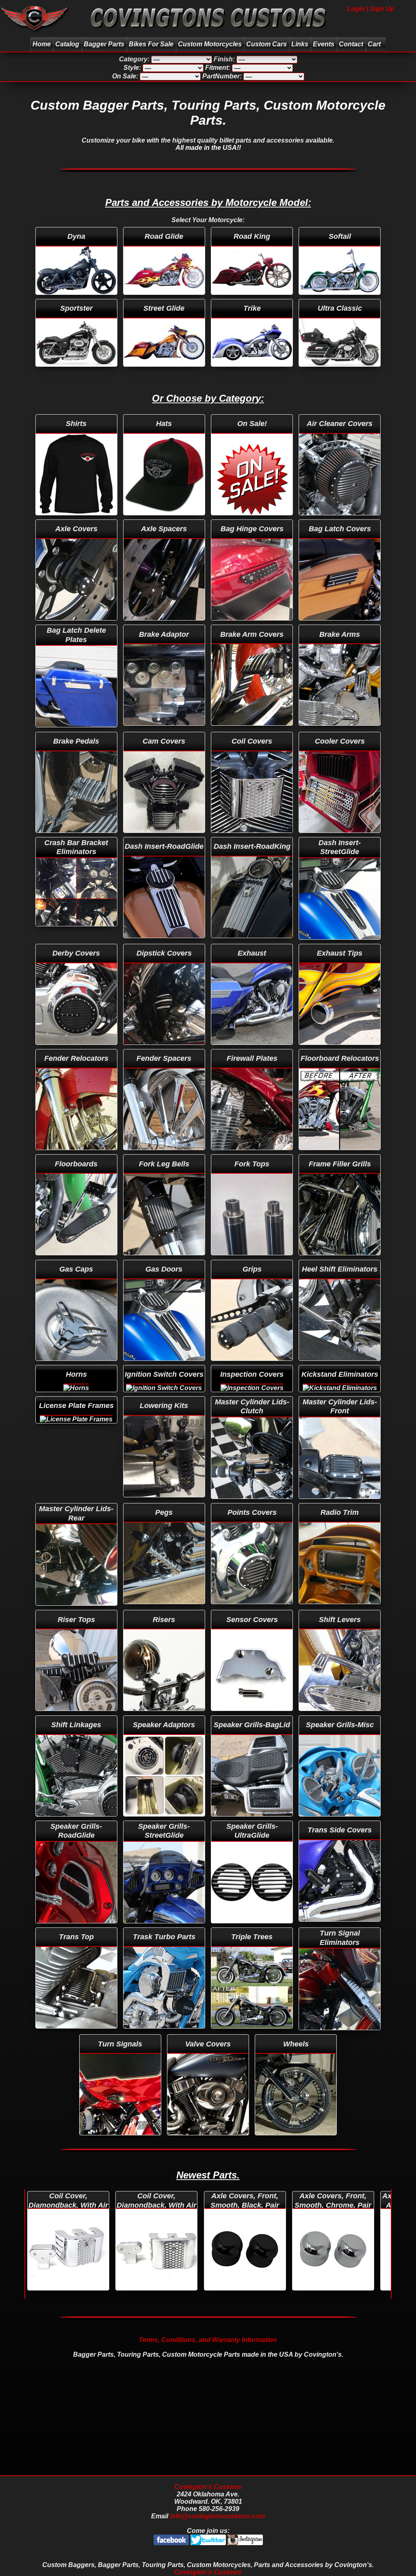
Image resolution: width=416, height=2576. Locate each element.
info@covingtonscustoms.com (217, 2516)
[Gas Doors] (165, 1261)
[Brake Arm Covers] (253, 626)
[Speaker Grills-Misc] (340, 1717)
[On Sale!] (253, 416)
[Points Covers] (253, 1504)
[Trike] (253, 300)
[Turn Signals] (121, 2036)
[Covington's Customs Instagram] (245, 2543)
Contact (351, 44)
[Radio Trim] (340, 1504)
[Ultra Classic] (340, 300)
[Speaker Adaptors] (165, 1717)
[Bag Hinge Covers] (253, 521)
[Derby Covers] (77, 945)
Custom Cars (266, 44)
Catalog (67, 44)
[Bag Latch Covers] (340, 521)
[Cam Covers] (165, 733)
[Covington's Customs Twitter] (209, 2543)
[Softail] (340, 228)
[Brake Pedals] (77, 733)
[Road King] (253, 228)
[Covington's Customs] (34, 34)
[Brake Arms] (340, 626)
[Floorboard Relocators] (340, 1050)
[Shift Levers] (340, 1611)
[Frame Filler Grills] (340, 1156)
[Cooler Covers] (340, 733)
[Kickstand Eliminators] (340, 1366)
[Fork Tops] (253, 1156)
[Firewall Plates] (253, 1050)
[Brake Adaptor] (165, 626)
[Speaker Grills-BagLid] (253, 1717)
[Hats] (165, 416)
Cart (374, 44)
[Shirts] (77, 416)
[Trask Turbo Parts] (165, 1929)
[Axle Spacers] (165, 521)
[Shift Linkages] (77, 1717)
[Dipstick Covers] (165, 945)
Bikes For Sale (151, 44)
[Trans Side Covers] (340, 1822)
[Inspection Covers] (253, 1366)
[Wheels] (296, 2036)
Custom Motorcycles (210, 44)
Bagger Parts (104, 44)
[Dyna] (77, 228)
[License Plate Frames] (77, 1398)
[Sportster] (77, 300)
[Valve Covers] (209, 2036)
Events (324, 44)
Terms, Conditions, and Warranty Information (208, 2340)
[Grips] (253, 1261)
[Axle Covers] (77, 521)
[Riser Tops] (77, 1611)
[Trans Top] (77, 1929)
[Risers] (165, 1611)
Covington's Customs (208, 2487)
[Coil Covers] (253, 733)
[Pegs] (165, 1504)
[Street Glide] (165, 300)
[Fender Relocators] (77, 1050)
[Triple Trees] (253, 1929)
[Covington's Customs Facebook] (172, 2543)
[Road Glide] (165, 228)
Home (42, 44)
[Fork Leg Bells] (165, 1156)
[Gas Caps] (77, 1261)
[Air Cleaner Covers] (340, 416)
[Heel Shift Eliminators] (340, 1261)
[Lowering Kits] (165, 1398)
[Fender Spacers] (165, 1050)
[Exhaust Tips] (340, 945)
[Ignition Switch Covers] (165, 1366)
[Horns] (77, 1366)
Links (300, 44)
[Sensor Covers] (253, 1611)
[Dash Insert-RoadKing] (253, 838)
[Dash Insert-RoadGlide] (165, 838)
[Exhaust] (253, 945)
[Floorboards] (77, 1156)
